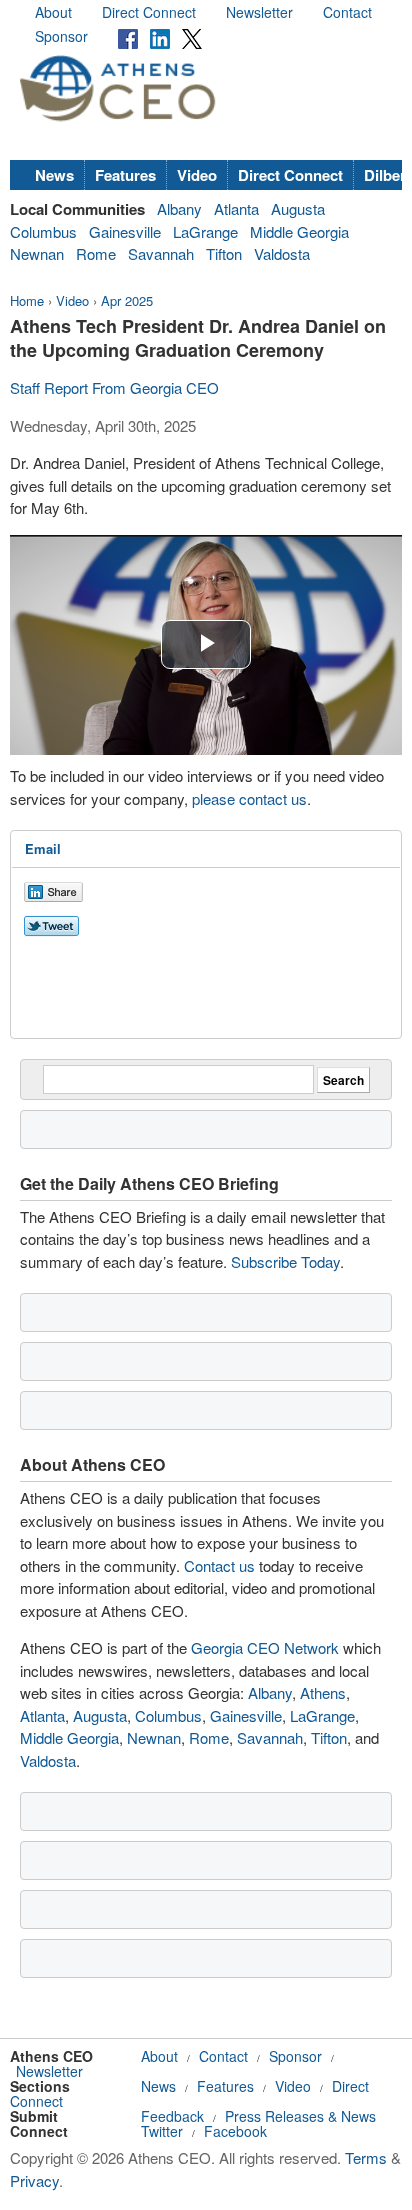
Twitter (162, 2131)
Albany (179, 208)
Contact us (219, 1565)
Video (197, 175)
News (54, 175)
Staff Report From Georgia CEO (114, 387)
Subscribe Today (285, 1261)
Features (125, 175)
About (53, 12)
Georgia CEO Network (265, 1647)
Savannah (161, 253)
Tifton (224, 253)
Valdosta (282, 253)
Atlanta (236, 208)
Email (43, 848)
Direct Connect (149, 12)
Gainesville (125, 231)
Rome (96, 253)
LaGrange (205, 231)
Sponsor (61, 36)
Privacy (34, 2180)
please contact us (249, 798)
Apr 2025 (127, 300)
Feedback (172, 2116)
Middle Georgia (299, 231)
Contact (347, 12)
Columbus (43, 231)
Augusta (298, 208)
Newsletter (259, 12)
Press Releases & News (300, 2116)
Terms (366, 2157)
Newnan (37, 253)
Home (27, 300)
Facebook (235, 2131)
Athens (323, 1692)
